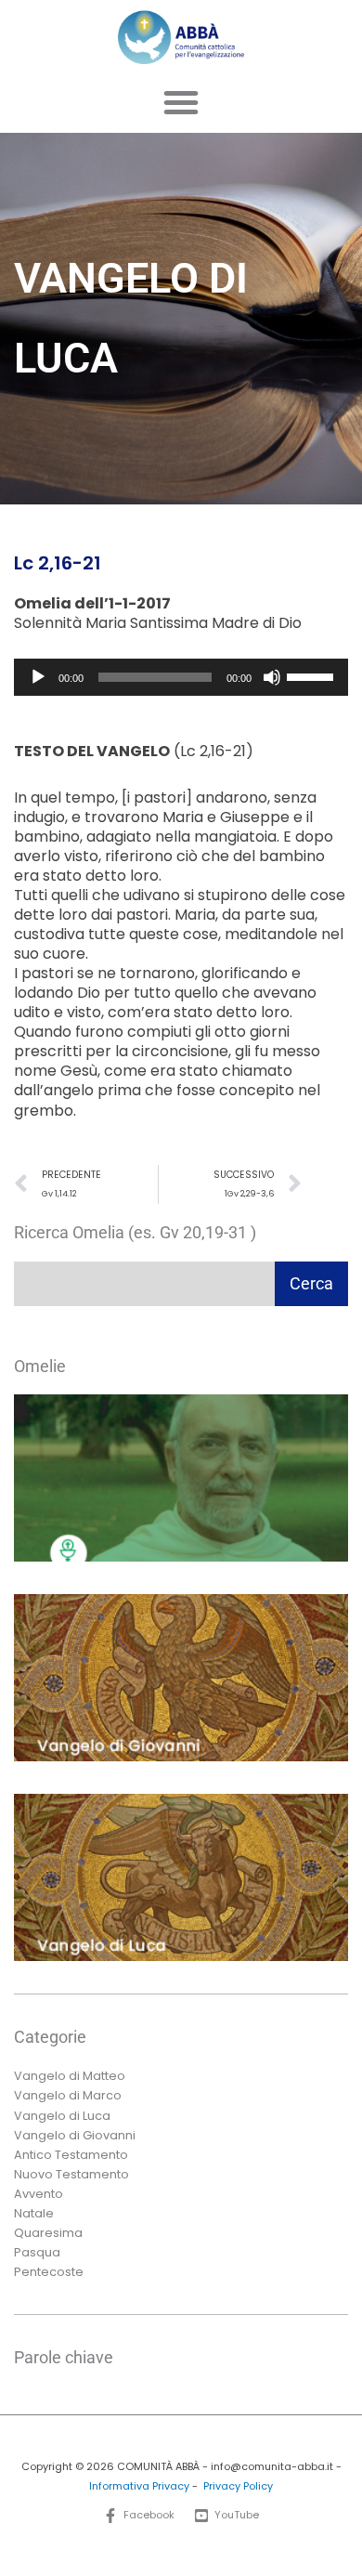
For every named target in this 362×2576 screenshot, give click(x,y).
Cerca (311, 1283)
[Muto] (272, 677)
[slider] (313, 675)
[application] (181, 677)
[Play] (38, 677)
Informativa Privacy (139, 2486)
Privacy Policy (238, 2486)
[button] (181, 102)
